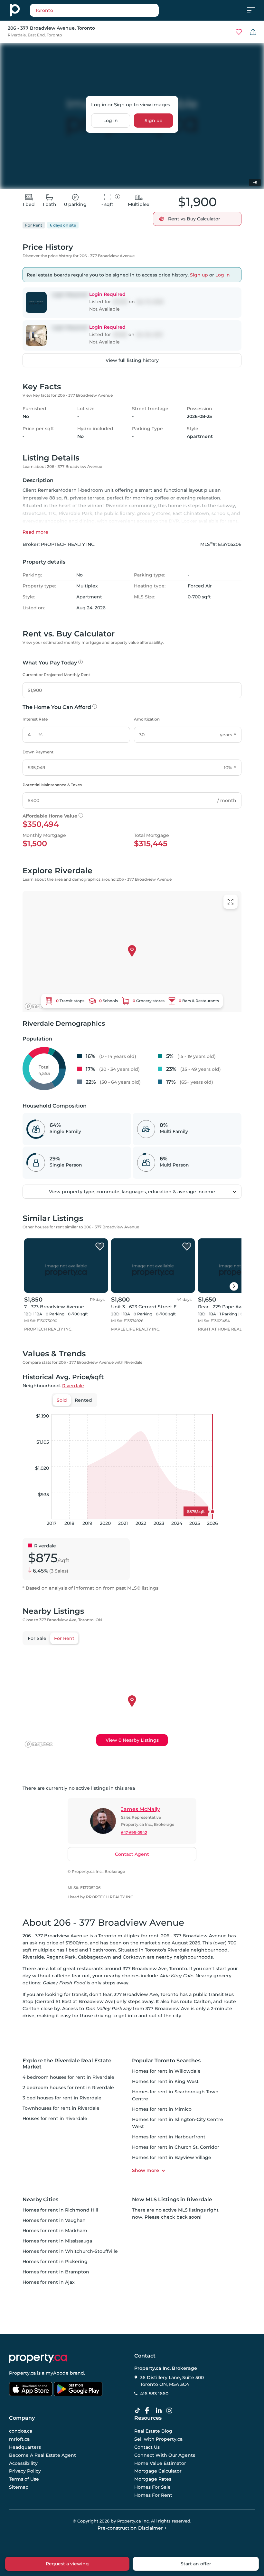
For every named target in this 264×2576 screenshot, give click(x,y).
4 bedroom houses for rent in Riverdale (68, 2077)
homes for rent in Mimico (162, 2109)
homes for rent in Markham (55, 2231)
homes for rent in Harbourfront (169, 2137)
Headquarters (25, 2447)
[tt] (139, 2411)
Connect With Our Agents (165, 2455)
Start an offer (196, 2564)
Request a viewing (67, 2564)
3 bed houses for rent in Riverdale (62, 2098)
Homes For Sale (152, 2487)
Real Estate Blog (153, 2431)
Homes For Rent (153, 2495)
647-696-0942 (134, 1832)
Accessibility (23, 2463)
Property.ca (22, 2373)
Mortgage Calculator (158, 2471)
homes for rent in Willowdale (166, 2071)
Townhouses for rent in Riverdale (61, 2108)
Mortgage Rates (153, 2479)
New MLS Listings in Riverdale (172, 2199)
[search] (94, 10)
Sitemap (19, 2487)
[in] (171, 2411)
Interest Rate (35, 719)
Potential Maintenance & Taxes (52, 785)
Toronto (54, 35)
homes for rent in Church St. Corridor (176, 2147)
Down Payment (38, 752)
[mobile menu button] (254, 10)
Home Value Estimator (160, 2463)
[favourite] (239, 32)
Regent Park (61, 1957)
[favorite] (100, 1247)
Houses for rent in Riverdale (55, 2118)
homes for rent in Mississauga (57, 2241)
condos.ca (21, 2431)
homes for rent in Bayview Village (172, 2157)
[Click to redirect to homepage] (15, 10)
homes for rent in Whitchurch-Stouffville (70, 2251)
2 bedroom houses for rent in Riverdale (68, 2087)
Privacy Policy (25, 2471)
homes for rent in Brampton (56, 2272)
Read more (35, 532)
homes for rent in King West (165, 2081)
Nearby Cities (40, 2199)
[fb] (149, 2411)
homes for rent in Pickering (55, 2261)
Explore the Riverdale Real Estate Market (67, 2064)
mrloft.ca (19, 2439)
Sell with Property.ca (158, 2439)
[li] (160, 2411)
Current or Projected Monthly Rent (56, 675)
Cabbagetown (94, 1957)
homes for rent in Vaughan (54, 2220)
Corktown (134, 1957)
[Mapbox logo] (39, 1006)
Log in (111, 121)
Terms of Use (24, 2479)
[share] (253, 32)
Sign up (154, 121)
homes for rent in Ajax (49, 2282)
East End (36, 35)
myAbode (57, 2373)
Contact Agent (132, 1854)
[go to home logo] (38, 2358)
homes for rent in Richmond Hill (60, 2210)
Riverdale (17, 35)
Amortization (147, 719)
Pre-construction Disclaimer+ (132, 2528)
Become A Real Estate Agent (42, 2455)
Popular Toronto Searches (166, 2061)
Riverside (33, 1957)
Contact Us (147, 2447)
